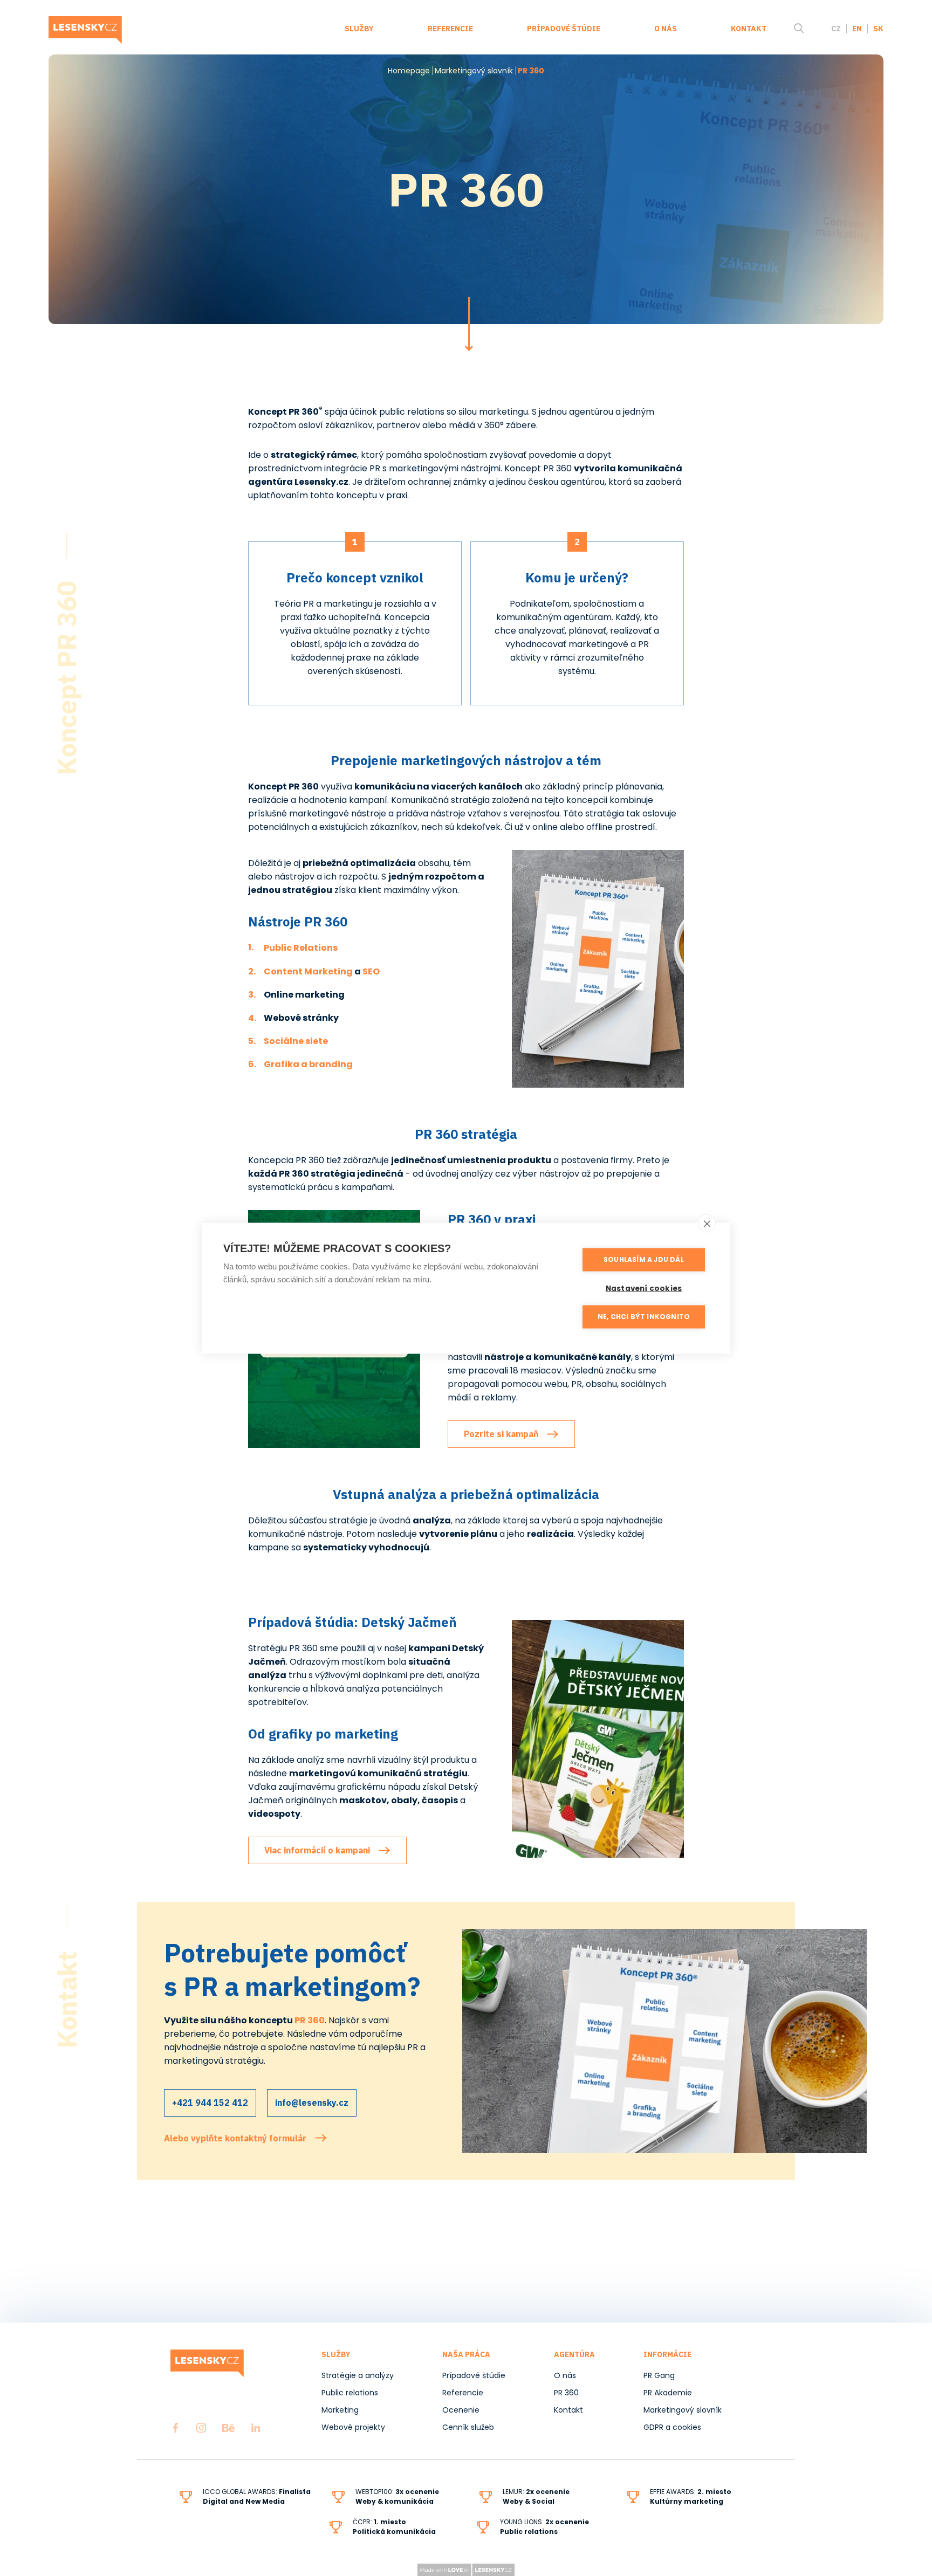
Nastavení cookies (644, 1288)
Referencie (450, 29)
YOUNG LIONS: (523, 2522)
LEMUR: (514, 2492)
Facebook (175, 2428)
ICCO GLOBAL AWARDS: (257, 2496)
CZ (836, 29)
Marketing (340, 2410)
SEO (371, 971)
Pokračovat (469, 324)
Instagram (201, 2428)
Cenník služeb (468, 2427)
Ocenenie (461, 2410)
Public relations (350, 2393)
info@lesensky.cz (312, 2103)
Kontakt (749, 29)
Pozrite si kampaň (501, 1434)
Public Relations (301, 948)
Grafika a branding (308, 1064)
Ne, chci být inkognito (644, 1317)
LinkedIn (256, 2428)
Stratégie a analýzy (358, 2375)
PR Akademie (668, 2393)
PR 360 (566, 2393)
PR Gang (659, 2375)
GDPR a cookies (672, 2427)
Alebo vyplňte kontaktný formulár (235, 2138)
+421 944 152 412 (210, 2103)
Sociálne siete (296, 1041)
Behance (228, 2428)
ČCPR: (394, 2527)
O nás (666, 29)
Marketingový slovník (474, 71)
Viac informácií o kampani (317, 1850)
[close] (707, 1223)
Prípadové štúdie (564, 29)
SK (878, 29)
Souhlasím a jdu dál (644, 1259)
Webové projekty (353, 2427)
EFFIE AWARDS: (691, 2496)
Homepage (409, 71)
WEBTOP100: (397, 2496)
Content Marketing (308, 971)
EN (857, 29)
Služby (359, 29)
